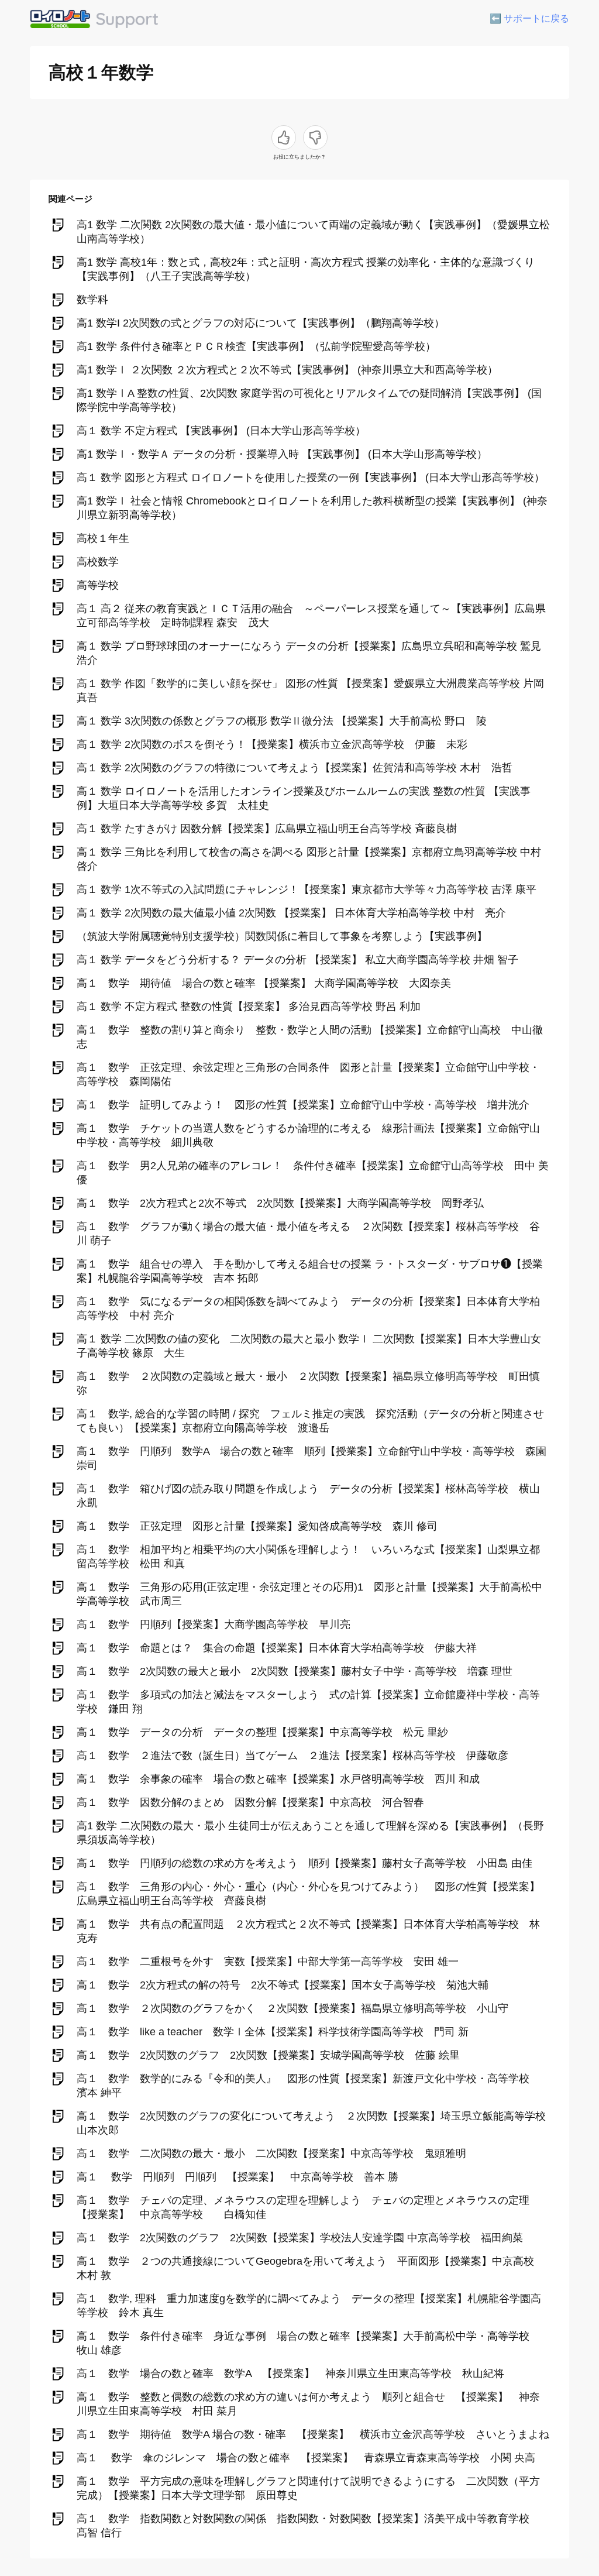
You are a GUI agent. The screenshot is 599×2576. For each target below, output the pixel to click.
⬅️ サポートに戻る (529, 18)
